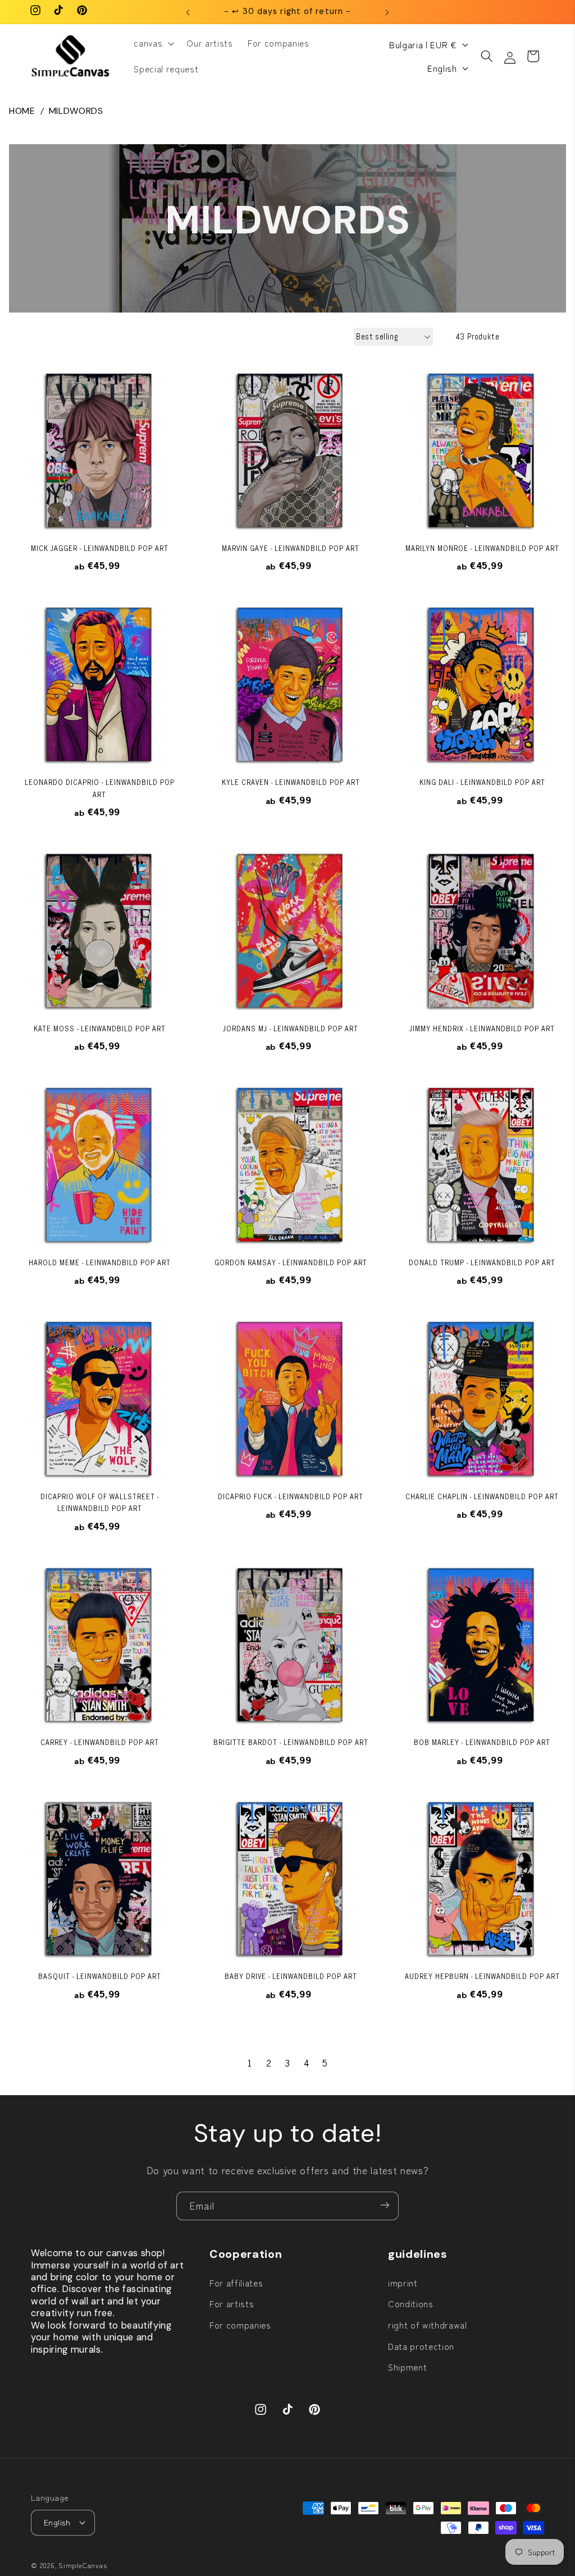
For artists (232, 2303)
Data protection (421, 2346)
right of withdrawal (428, 2325)
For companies (240, 2325)
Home (22, 111)
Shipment (407, 2367)
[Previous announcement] (188, 12)
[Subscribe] (385, 2206)
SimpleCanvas (83, 2565)
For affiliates (236, 2283)
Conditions (411, 2303)
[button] (153, 43)
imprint (403, 2283)
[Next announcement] (387, 12)
